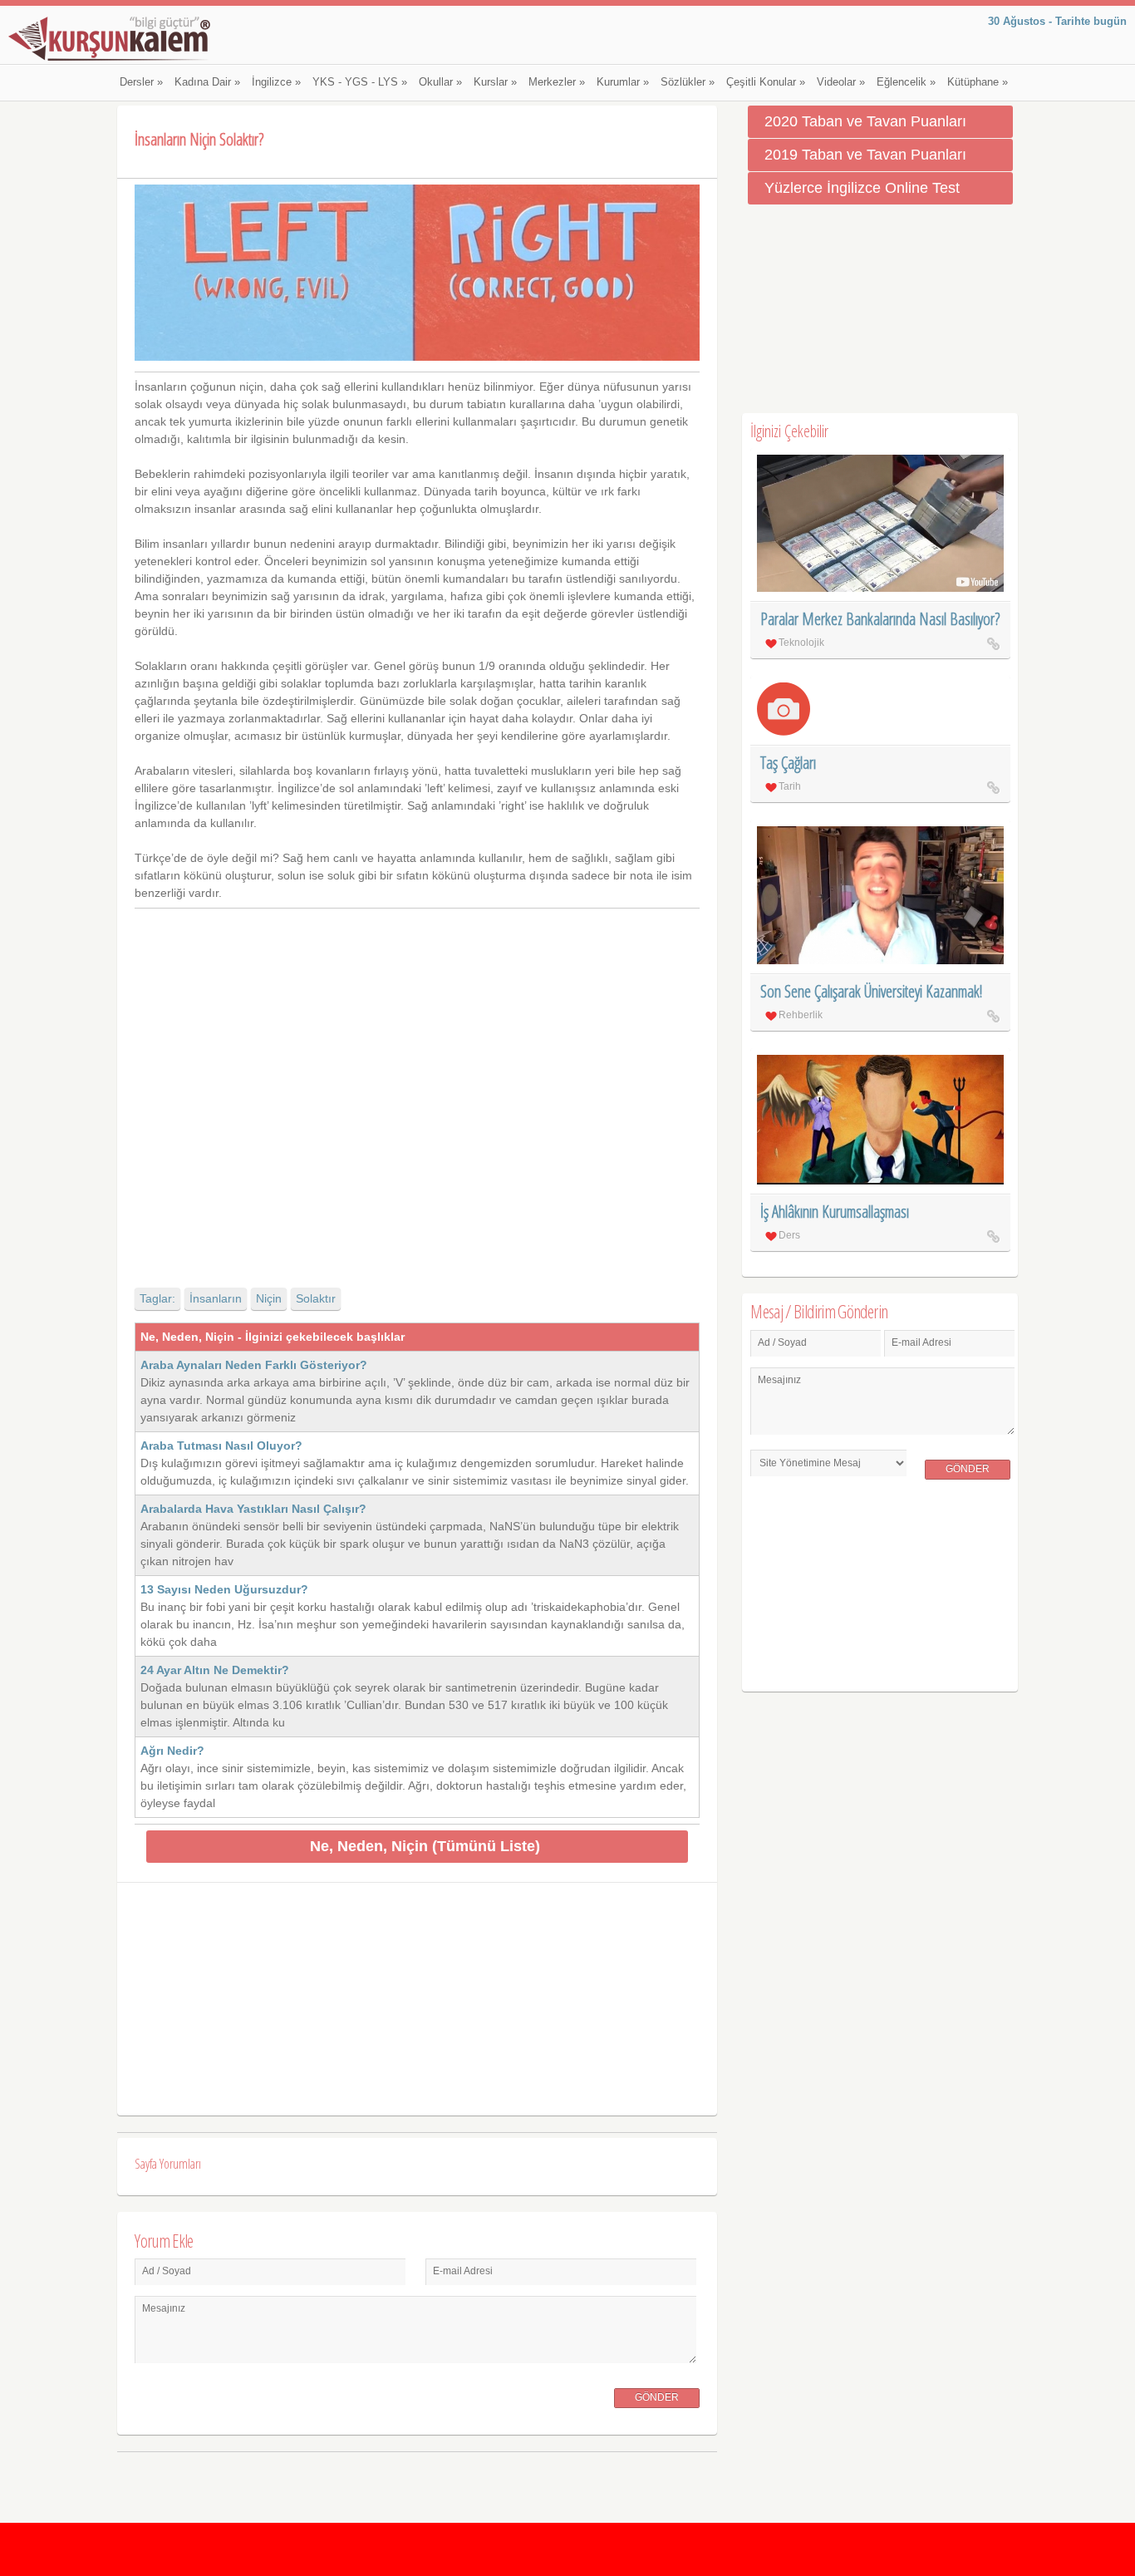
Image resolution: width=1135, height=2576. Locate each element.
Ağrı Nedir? (172, 1751)
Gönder (657, 2397)
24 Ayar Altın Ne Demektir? (215, 1670)
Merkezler (557, 82)
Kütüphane (978, 82)
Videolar (841, 82)
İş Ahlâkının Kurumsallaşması (835, 1212)
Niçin (269, 1298)
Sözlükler (688, 82)
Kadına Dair (207, 82)
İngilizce (276, 82)
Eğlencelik (906, 82)
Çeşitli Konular (766, 82)
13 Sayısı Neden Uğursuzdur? (224, 1589)
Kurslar (495, 82)
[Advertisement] (417, 1084)
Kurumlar (623, 82)
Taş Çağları (788, 763)
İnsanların (216, 1298)
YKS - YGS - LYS (360, 82)
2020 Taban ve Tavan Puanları (865, 121)
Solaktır (316, 1298)
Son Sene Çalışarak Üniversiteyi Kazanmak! (871, 991)
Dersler (141, 82)
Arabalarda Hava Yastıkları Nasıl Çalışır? (253, 1509)
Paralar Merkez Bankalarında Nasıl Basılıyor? (880, 619)
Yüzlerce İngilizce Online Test (862, 188)
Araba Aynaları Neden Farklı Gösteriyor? (254, 1365)
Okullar (440, 82)
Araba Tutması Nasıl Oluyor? (221, 1446)
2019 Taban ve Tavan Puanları (865, 155)
